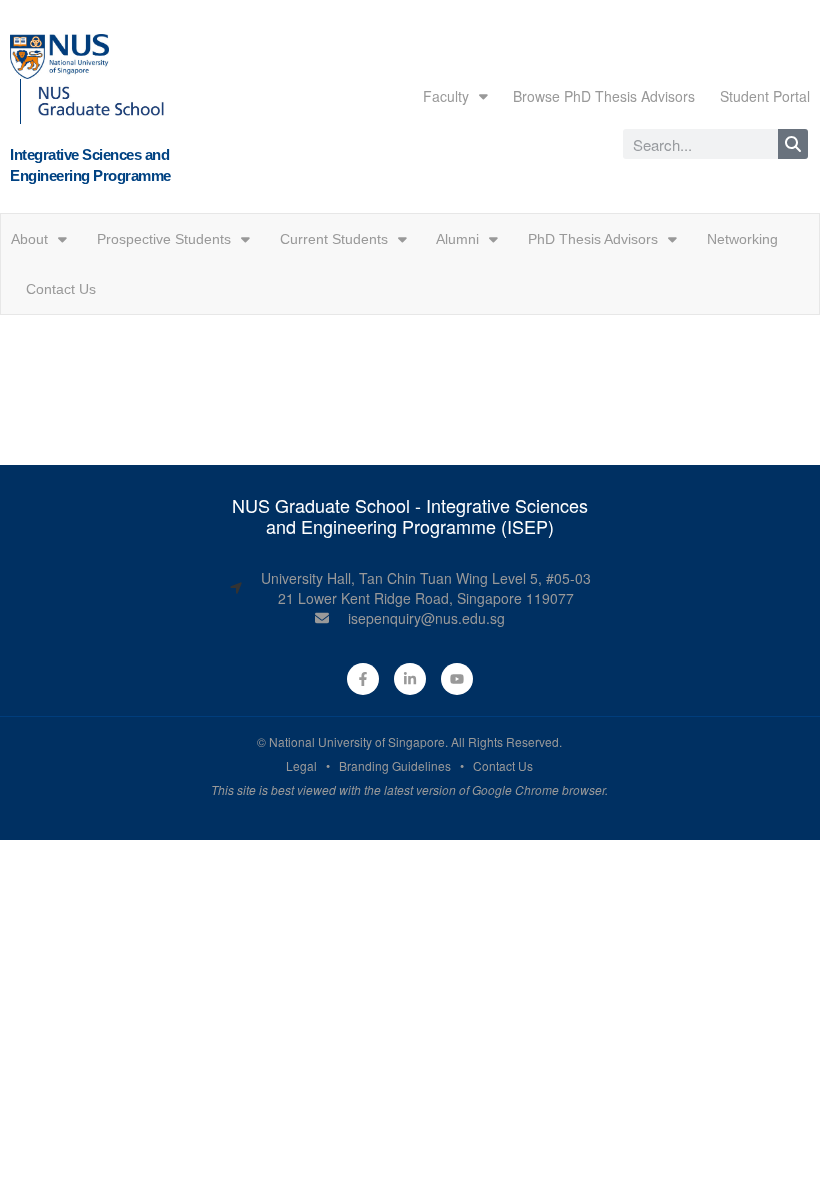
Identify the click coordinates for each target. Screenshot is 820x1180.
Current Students (334, 239)
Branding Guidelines (395, 765)
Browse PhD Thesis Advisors (604, 96)
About (29, 239)
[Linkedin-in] (410, 679)
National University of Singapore (357, 741)
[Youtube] (457, 679)
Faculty (446, 96)
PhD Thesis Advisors (593, 239)
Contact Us (61, 289)
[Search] (793, 144)
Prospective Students (164, 239)
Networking (742, 239)
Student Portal (765, 96)
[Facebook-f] (363, 679)
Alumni (457, 239)
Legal (301, 765)
